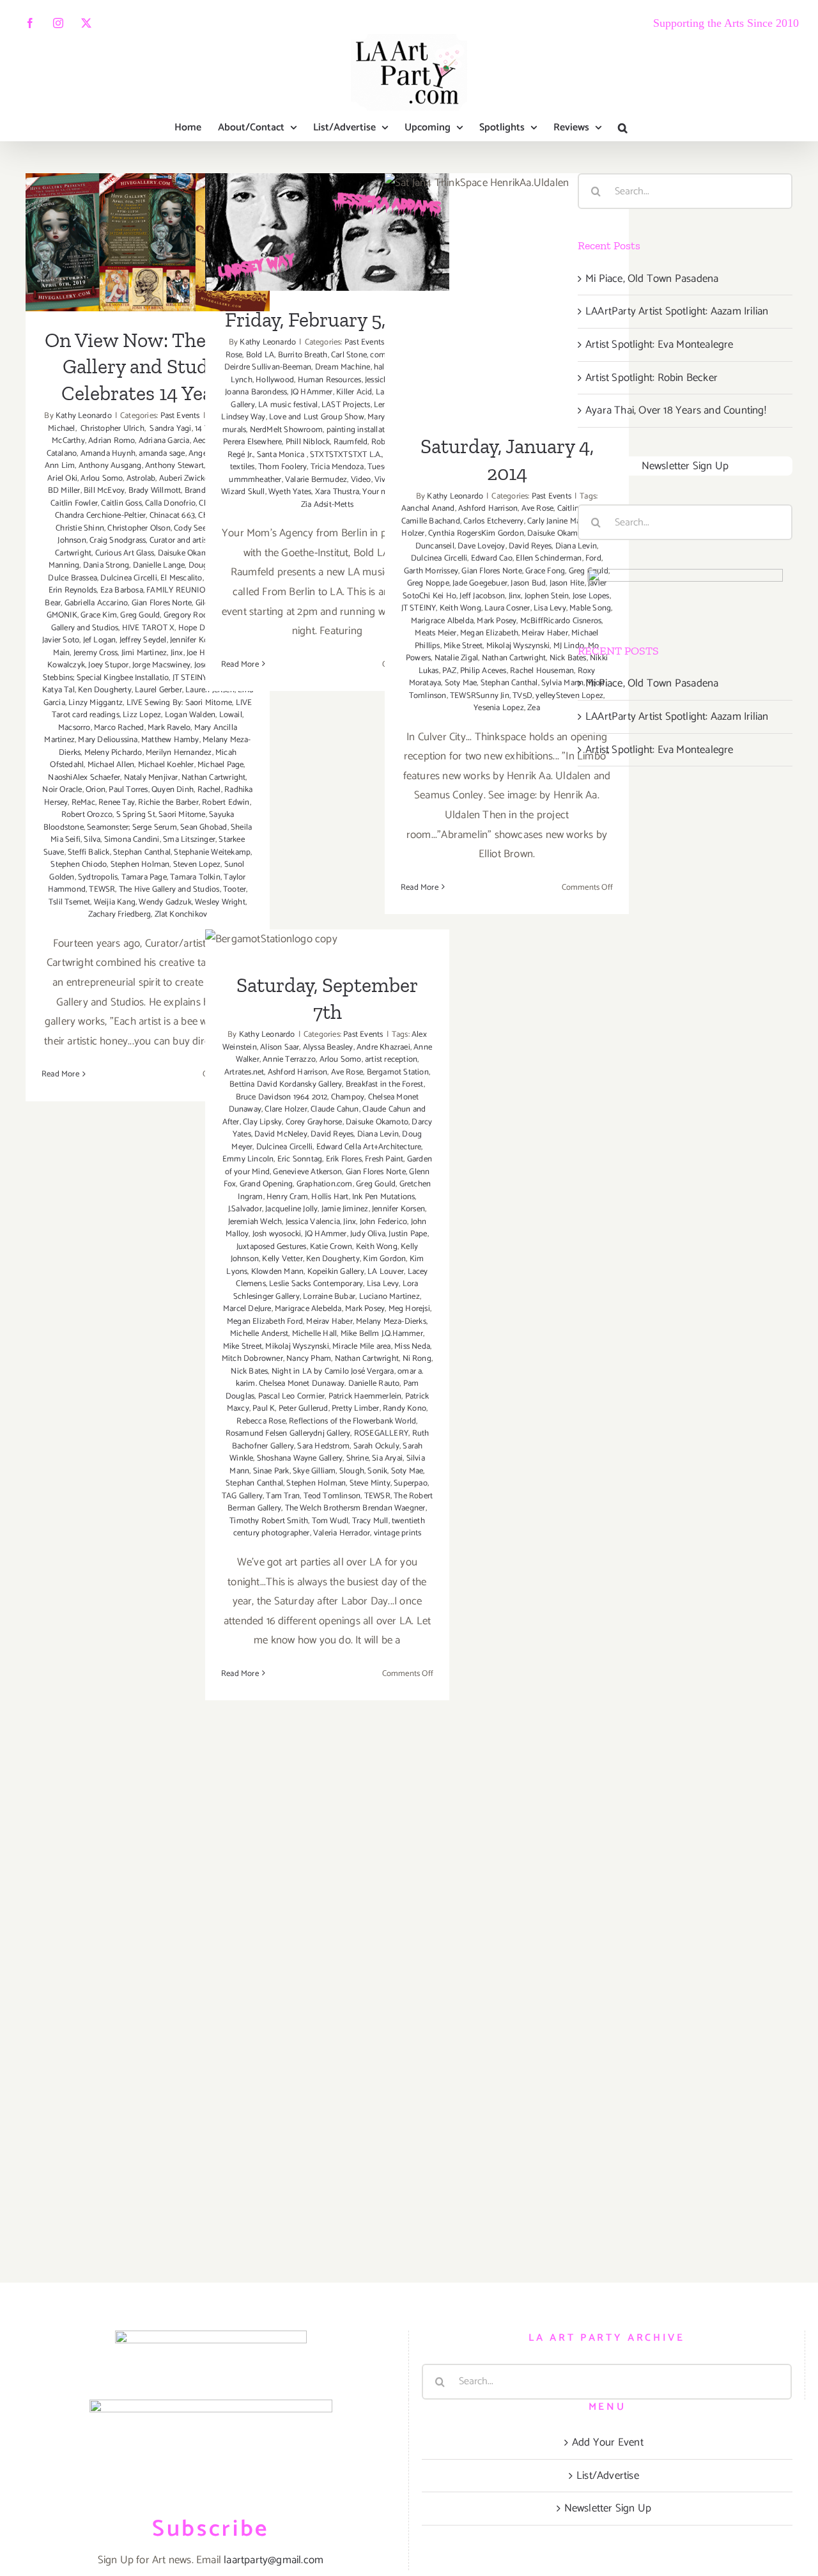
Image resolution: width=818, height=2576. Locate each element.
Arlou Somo (102, 478)
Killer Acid (354, 392)
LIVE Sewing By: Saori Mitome (180, 703)
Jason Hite (567, 583)
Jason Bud (528, 583)
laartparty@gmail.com (274, 2560)
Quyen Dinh (173, 790)
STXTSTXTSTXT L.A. (346, 455)
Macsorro (74, 728)
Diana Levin (576, 546)
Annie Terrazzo (289, 1059)
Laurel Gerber (158, 690)
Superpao (411, 1483)
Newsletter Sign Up (685, 466)
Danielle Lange (159, 565)
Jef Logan (100, 640)
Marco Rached (119, 728)
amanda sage (162, 454)
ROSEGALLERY (381, 1433)
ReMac (83, 803)
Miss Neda (412, 1346)
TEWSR (102, 889)
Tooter (235, 889)
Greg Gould (140, 615)
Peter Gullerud (304, 1408)
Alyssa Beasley (328, 1047)
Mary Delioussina (108, 740)
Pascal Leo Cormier (292, 1396)
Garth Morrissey (431, 571)
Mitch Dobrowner (252, 1359)
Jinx (177, 653)
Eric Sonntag (300, 1159)
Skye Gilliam (314, 1471)
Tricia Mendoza (337, 467)
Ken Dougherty (105, 690)
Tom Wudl (330, 1521)
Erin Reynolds (73, 590)
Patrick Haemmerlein (365, 1396)
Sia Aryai (387, 1458)
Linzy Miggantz (96, 703)
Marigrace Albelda (442, 621)
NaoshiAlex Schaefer (84, 778)
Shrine (358, 1458)
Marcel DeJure (247, 1309)
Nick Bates (568, 658)
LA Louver (386, 1272)
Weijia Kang (115, 902)
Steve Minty (370, 1483)
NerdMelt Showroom (286, 430)
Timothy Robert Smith (269, 1521)
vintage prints (398, 1533)
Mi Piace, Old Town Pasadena (652, 279)
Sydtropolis (98, 877)
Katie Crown (331, 1247)
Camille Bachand (431, 521)
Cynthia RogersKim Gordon (476, 533)
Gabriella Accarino (96, 603)
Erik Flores (344, 1159)
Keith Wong (460, 608)
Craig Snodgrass (118, 540)
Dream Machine (343, 367)
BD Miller (64, 491)
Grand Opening (266, 1184)
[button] (623, 128)
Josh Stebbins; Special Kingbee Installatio (145, 671)
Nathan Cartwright (213, 778)
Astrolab (141, 478)
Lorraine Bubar (329, 1297)
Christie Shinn (80, 528)
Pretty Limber (356, 1408)
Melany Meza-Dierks (391, 1322)
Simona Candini (132, 840)
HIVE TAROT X (148, 628)
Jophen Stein (547, 596)
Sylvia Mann (562, 683)
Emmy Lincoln (248, 1159)
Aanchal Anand (428, 508)
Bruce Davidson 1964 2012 (282, 1097)
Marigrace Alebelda (308, 1309)
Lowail (231, 715)
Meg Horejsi (409, 1309)
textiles (243, 467)
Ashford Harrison (488, 508)
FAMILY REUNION (179, 590)
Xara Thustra (337, 492)
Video (361, 480)
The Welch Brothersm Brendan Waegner (355, 1508)
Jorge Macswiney (161, 665)
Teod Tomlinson (332, 1496)
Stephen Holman (140, 865)
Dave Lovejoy (481, 546)
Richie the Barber (168, 803)
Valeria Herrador (342, 1533)
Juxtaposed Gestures (272, 1247)
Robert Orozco (87, 815)
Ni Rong (417, 1359)
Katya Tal (58, 690)
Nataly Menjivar (151, 778)
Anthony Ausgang (110, 466)
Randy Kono (405, 1408)
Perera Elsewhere (252, 442)
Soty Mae (461, 683)
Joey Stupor (108, 665)
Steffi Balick (89, 852)
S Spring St (136, 815)
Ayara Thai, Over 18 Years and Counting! (676, 410)
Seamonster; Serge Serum (132, 827)
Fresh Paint (384, 1159)
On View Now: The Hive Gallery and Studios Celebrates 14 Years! (148, 202)
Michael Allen (111, 765)
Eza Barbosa (122, 590)
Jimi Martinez (144, 653)
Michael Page (220, 765)
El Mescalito (181, 578)
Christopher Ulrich (112, 429)
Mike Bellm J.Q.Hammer (382, 1334)
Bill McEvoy (104, 491)
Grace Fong (545, 571)
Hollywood (275, 380)
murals (234, 430)
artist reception (391, 1059)
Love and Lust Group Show (317, 417)
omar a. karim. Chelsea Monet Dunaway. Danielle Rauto (330, 1378)
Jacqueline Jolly (291, 1209)
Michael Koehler (166, 765)
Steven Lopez (197, 865)
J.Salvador (245, 1209)
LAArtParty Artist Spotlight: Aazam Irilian (677, 311)
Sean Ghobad (204, 827)
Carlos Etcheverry (493, 521)
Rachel (209, 790)
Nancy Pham (309, 1359)
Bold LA (260, 355)
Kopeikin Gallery (336, 1272)
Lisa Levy (550, 608)
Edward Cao (492, 558)
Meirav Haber (544, 633)
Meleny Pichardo (113, 753)
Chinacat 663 (172, 516)
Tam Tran (283, 1496)
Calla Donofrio (170, 503)
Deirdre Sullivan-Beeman (268, 367)
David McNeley (281, 1134)
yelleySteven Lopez (569, 696)
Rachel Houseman (542, 671)
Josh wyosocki (277, 1234)
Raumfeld (351, 442)
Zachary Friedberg (120, 914)
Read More (60, 1074)
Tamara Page (144, 877)
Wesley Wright (220, 902)
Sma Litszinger (189, 840)
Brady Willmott (155, 491)
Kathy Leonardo (84, 416)
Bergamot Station (398, 1072)
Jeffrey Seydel (143, 640)
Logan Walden (190, 715)
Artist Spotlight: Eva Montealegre (660, 345)
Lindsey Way (243, 417)
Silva (92, 840)
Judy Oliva (368, 1234)
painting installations (363, 430)
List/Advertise (608, 2476)
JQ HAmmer (312, 392)
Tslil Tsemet (69, 902)
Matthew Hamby (170, 740)
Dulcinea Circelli (128, 578)
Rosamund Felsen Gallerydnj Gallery (288, 1433)
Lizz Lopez (142, 715)
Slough (352, 1471)
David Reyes (530, 546)
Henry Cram (287, 1197)
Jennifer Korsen (398, 1209)
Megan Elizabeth (489, 633)
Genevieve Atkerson (307, 1172)
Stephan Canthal (142, 852)
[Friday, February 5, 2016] (327, 232)
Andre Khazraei (383, 1047)
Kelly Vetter (282, 1259)
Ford (593, 558)
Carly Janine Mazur (559, 521)
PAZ (450, 671)
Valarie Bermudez (316, 480)
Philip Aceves (483, 671)
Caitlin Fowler (74, 503)
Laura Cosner (507, 608)
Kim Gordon (384, 1259)
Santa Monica (282, 455)
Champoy (348, 1097)
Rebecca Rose (261, 1421)
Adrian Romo (112, 441)
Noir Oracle (62, 790)
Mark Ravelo (169, 728)
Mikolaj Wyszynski (518, 646)
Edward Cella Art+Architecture (369, 1147)
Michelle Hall (315, 1334)
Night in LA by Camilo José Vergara (333, 1371)
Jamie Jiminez (345, 1209)
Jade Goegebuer (480, 583)
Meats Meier (436, 633)
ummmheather (255, 480)
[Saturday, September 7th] (327, 943)
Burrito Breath (303, 355)
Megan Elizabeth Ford (265, 1322)
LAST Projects (346, 405)
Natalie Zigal (457, 658)
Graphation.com (325, 1184)
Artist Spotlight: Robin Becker (652, 378)
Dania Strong (106, 565)
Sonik (377, 1471)
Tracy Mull (370, 1521)
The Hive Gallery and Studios (169, 889)
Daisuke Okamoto (189, 553)
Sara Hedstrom (323, 1446)
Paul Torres (128, 790)
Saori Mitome (182, 815)
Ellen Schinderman (549, 558)
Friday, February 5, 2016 (328, 216)
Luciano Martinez (390, 1297)
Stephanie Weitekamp (212, 852)
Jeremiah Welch (255, 1222)
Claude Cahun (335, 1109)
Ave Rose (538, 508)
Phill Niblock (308, 442)
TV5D (522, 696)
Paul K (264, 1408)
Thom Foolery (282, 467)
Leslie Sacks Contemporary (316, 1284)
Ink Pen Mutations (383, 1197)
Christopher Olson (139, 528)
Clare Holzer (286, 1109)
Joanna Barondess (256, 392)
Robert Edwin (226, 803)
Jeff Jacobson (482, 596)
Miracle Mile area (361, 1346)
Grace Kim (99, 615)
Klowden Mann (277, 1272)
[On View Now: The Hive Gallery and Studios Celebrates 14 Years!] (148, 242)
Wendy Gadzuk (165, 902)
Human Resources (330, 380)
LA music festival (288, 405)
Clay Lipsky (262, 1122)
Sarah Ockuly (376, 1446)
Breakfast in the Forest (385, 1084)
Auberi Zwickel (185, 478)
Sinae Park (271, 1471)
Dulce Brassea (73, 578)
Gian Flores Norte (162, 603)
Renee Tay (117, 803)
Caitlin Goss (121, 503)
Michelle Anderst (259, 1334)
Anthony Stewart (174, 466)
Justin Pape (408, 1234)
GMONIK (62, 615)
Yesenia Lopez (499, 708)
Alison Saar (280, 1047)
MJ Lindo (569, 646)
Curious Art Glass (125, 553)
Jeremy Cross (96, 653)
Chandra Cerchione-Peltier (100, 516)
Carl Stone (349, 355)
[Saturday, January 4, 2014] (507, 295)
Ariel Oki (62, 478)
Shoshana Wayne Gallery (300, 1458)
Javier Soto (61, 640)
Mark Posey (497, 621)
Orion (96, 790)
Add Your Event (608, 2442)
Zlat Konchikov (181, 914)
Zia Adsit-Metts (327, 505)
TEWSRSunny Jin (480, 696)
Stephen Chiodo (79, 865)
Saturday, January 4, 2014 (507, 280)
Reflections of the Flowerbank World (352, 1421)
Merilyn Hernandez (179, 753)
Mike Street (463, 646)
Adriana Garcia (164, 441)
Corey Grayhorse (314, 1122)
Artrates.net (244, 1072)
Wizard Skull (243, 492)
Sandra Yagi (169, 429)
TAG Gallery (242, 1496)
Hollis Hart (330, 1197)
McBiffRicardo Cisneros (561, 621)
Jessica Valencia (313, 1222)
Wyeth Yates (290, 492)
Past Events (180, 416)
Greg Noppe (428, 583)
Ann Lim (60, 466)
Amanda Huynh (108, 454)
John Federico (384, 1222)
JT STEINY (190, 678)
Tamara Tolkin (195, 877)
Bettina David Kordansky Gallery (286, 1084)
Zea (534, 708)
